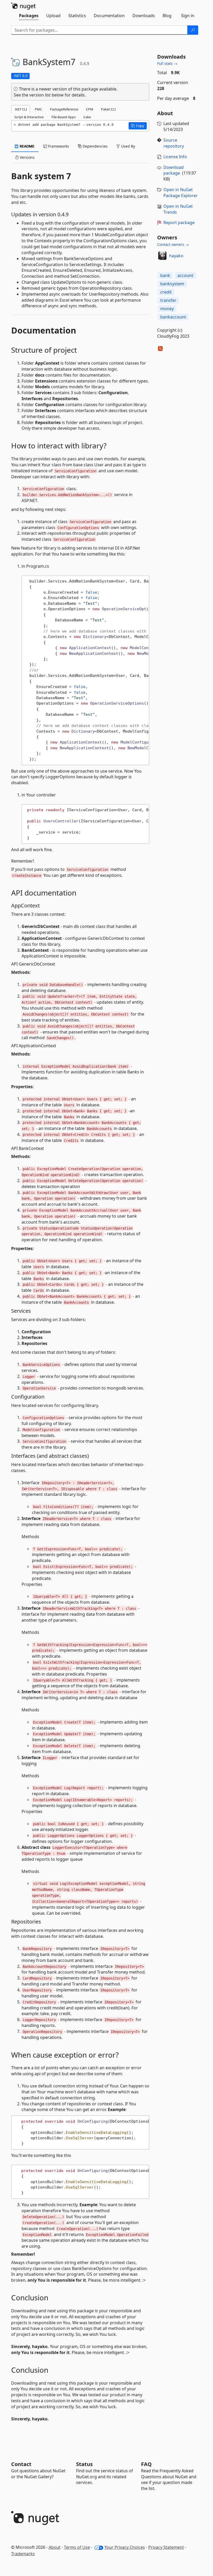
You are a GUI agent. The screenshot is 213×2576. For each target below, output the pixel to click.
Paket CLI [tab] (108, 109)
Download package (174, 170)
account (185, 275)
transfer (168, 300)
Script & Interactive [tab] (29, 117)
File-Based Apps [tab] (64, 117)
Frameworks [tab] (58, 146)
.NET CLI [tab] (21, 109)
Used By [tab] (128, 146)
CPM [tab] (90, 109)
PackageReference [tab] (64, 109)
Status (84, 2464)
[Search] (193, 30)
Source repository (174, 143)
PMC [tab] (38, 109)
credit (166, 292)
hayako (176, 256)
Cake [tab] (87, 117)
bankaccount (173, 317)
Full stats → (167, 63)
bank (165, 275)
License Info (175, 157)
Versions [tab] (27, 157)
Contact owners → (173, 244)
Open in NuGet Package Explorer (181, 193)
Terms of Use (77, 2547)
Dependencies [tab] (95, 146)
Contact (21, 2464)
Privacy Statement (166, 2547)
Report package (179, 223)
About (55, 2547)
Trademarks (23, 2554)
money (167, 309)
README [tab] (27, 146)
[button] (138, 126)
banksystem (172, 284)
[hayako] (162, 256)
